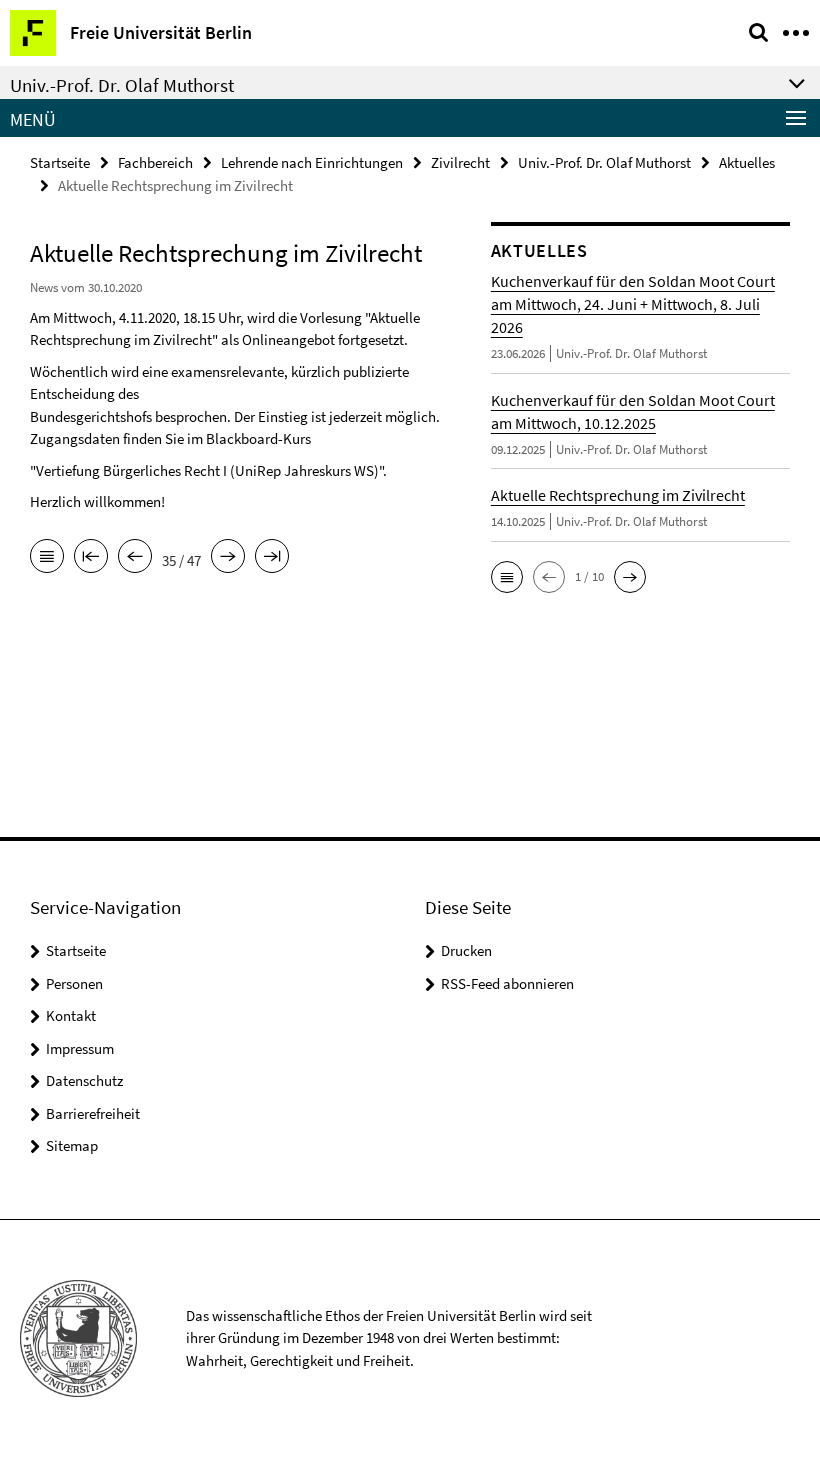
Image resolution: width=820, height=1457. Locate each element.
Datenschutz (84, 1080)
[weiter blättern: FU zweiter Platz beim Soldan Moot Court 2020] (228, 558)
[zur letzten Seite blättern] (272, 558)
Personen (74, 983)
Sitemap (72, 1145)
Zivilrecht (460, 162)
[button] (507, 577)
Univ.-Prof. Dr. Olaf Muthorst (604, 162)
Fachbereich (155, 162)
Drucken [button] (466, 950)
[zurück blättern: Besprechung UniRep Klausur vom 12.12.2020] (135, 558)
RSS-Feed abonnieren (507, 983)
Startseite (60, 162)
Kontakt (71, 1015)
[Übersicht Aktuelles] (47, 558)
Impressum (80, 1048)
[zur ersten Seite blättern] (91, 558)
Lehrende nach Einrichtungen (312, 162)
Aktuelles (747, 162)
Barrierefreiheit (93, 1113)
